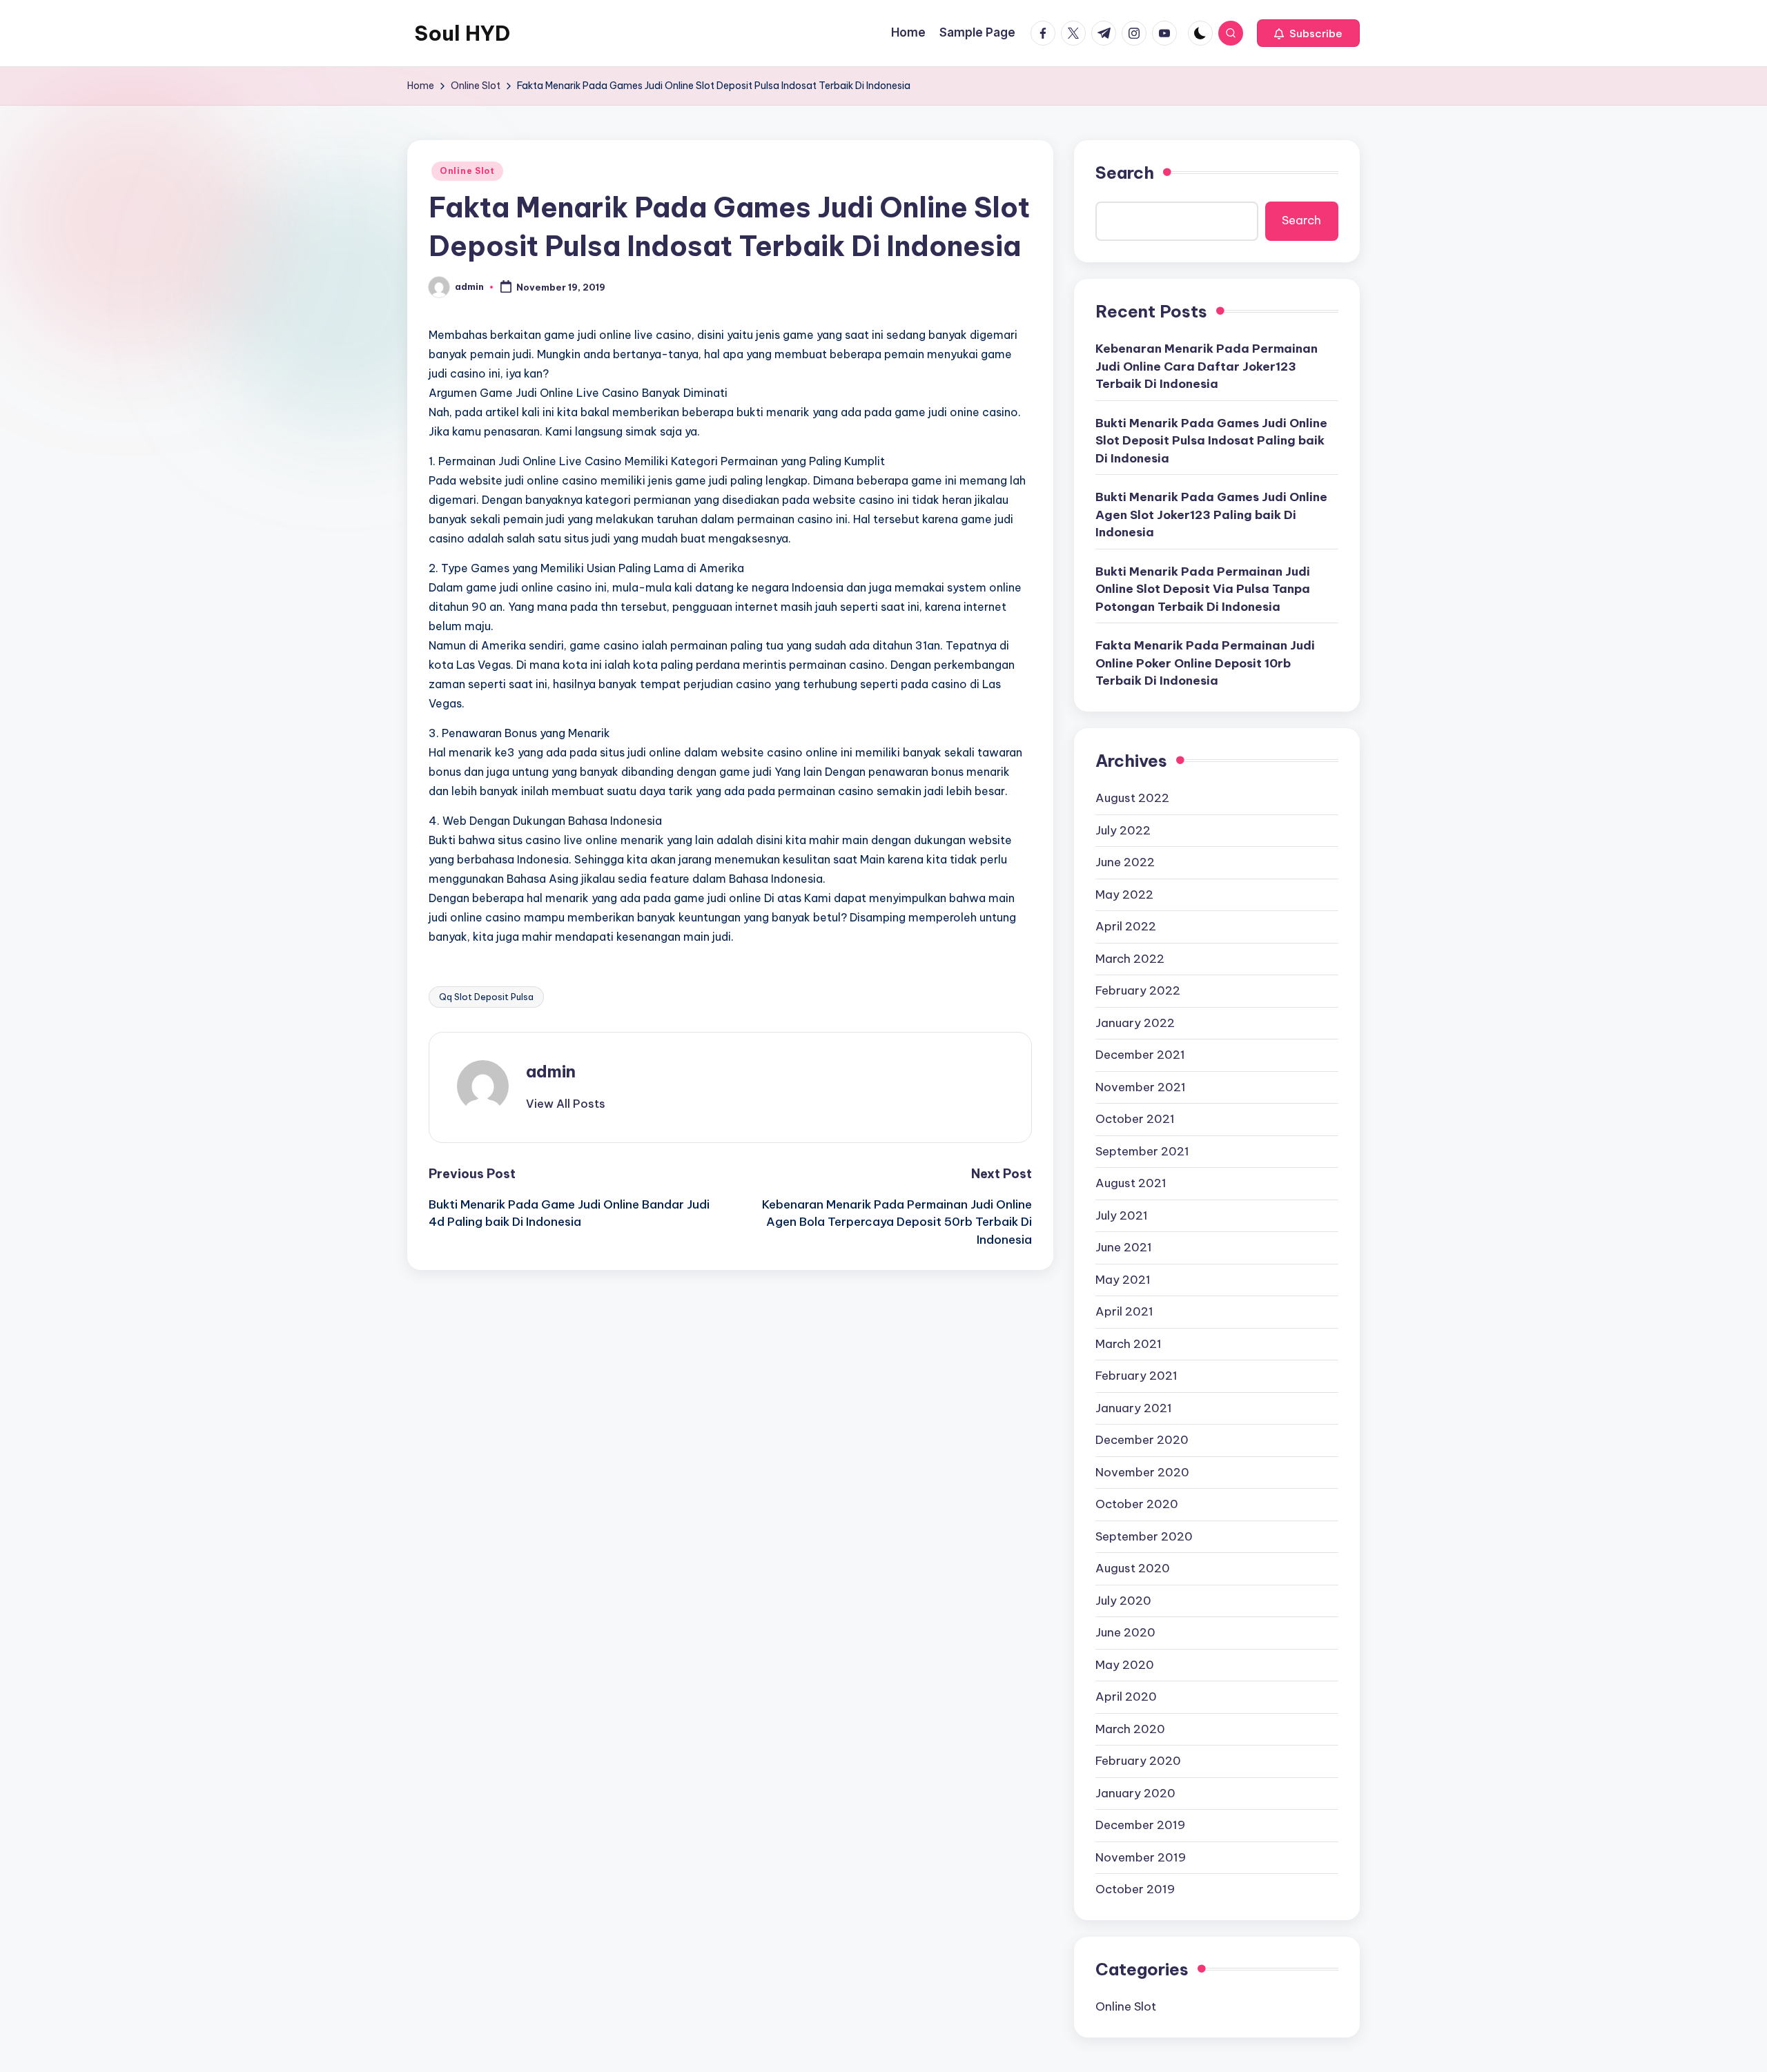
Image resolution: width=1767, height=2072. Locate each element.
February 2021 (1136, 1376)
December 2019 (1140, 1825)
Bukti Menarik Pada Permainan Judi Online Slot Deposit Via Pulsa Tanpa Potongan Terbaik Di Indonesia (1203, 589)
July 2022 (1123, 830)
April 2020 (1126, 1697)
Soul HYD (462, 33)
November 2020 (1142, 1472)
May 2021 (1123, 1280)
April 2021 (1124, 1311)
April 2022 (1126, 926)
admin (551, 1071)
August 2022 (1132, 798)
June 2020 (1125, 1632)
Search (1125, 173)
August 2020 (1133, 1568)
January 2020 (1135, 1793)
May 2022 (1124, 895)
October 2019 (1135, 1889)
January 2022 (1135, 1023)
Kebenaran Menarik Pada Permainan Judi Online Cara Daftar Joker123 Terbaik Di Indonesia (1207, 366)
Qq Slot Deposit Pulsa (486, 997)
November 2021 (1141, 1087)
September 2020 (1144, 1536)
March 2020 (1130, 1729)
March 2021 (1129, 1344)
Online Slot (467, 171)
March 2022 (1130, 959)
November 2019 (1141, 1857)
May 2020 (1125, 1665)
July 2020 (1123, 1601)
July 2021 (1122, 1215)
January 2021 (1134, 1408)
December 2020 (1142, 1440)
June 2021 (1124, 1247)
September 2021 (1142, 1151)
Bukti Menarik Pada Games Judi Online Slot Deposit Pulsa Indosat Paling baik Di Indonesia (1211, 441)
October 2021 (1135, 1119)
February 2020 (1138, 1761)
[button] (1308, 33)
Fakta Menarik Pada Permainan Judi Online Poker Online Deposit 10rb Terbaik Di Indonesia (1205, 663)
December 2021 (1140, 1055)
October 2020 (1137, 1504)
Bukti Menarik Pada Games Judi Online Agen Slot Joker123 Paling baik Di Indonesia (1211, 515)
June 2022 (1125, 862)
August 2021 (1131, 1183)
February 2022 (1138, 990)
